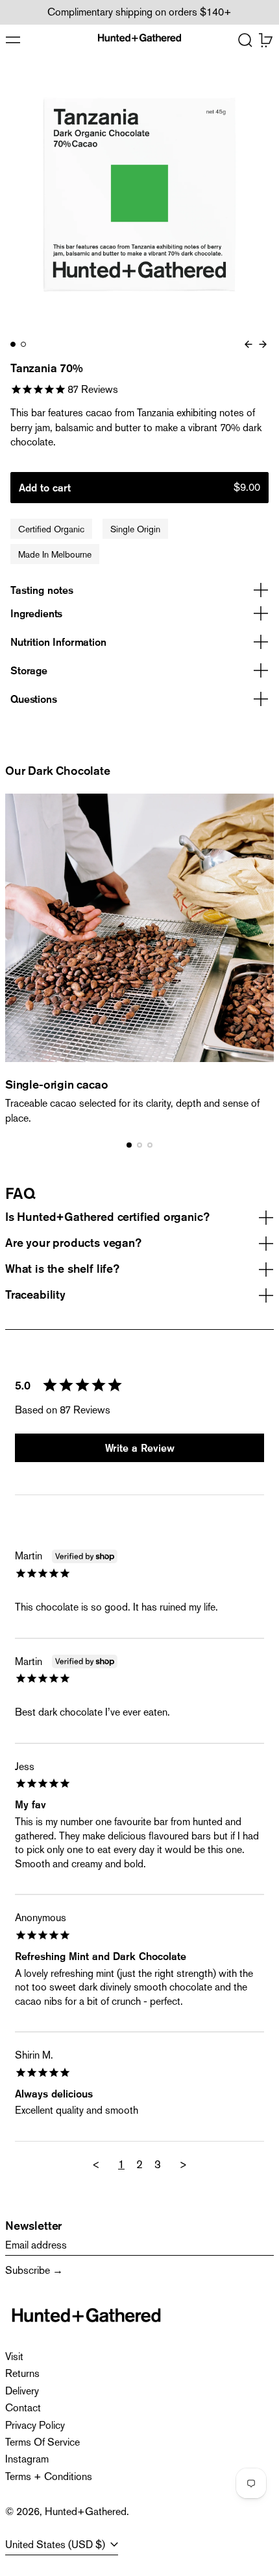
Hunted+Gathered (86, 2511)
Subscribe (28, 2270)
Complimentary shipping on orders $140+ (139, 12)
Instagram (27, 2459)
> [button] (183, 2164)
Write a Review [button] (140, 1448)
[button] (245, 40)
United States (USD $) (56, 2545)
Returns (22, 2373)
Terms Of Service (42, 2442)
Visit (14, 2357)
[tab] (13, 344)
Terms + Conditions (49, 2476)
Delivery (22, 2391)
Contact (23, 2408)
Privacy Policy (35, 2425)
